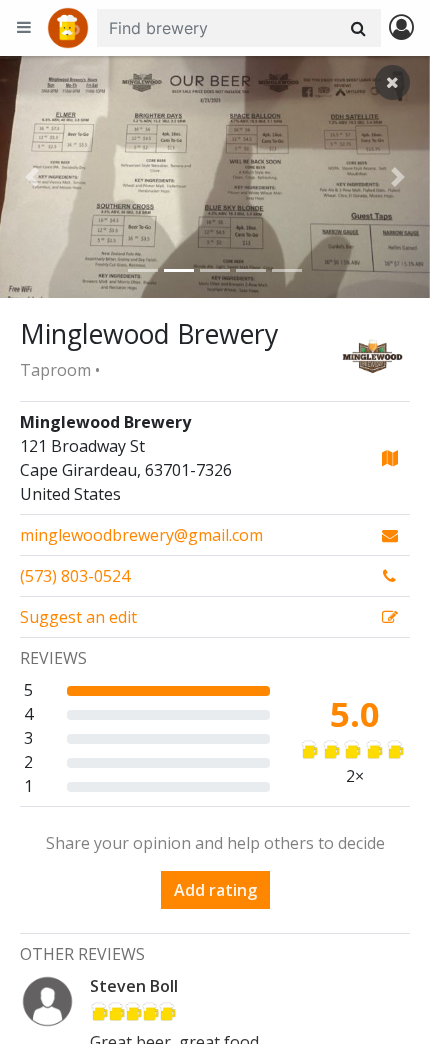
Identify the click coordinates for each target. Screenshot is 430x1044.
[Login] (401, 28)
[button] (32, 177)
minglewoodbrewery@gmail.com (141, 535)
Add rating (215, 890)
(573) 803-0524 (75, 576)
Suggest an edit (78, 617)
